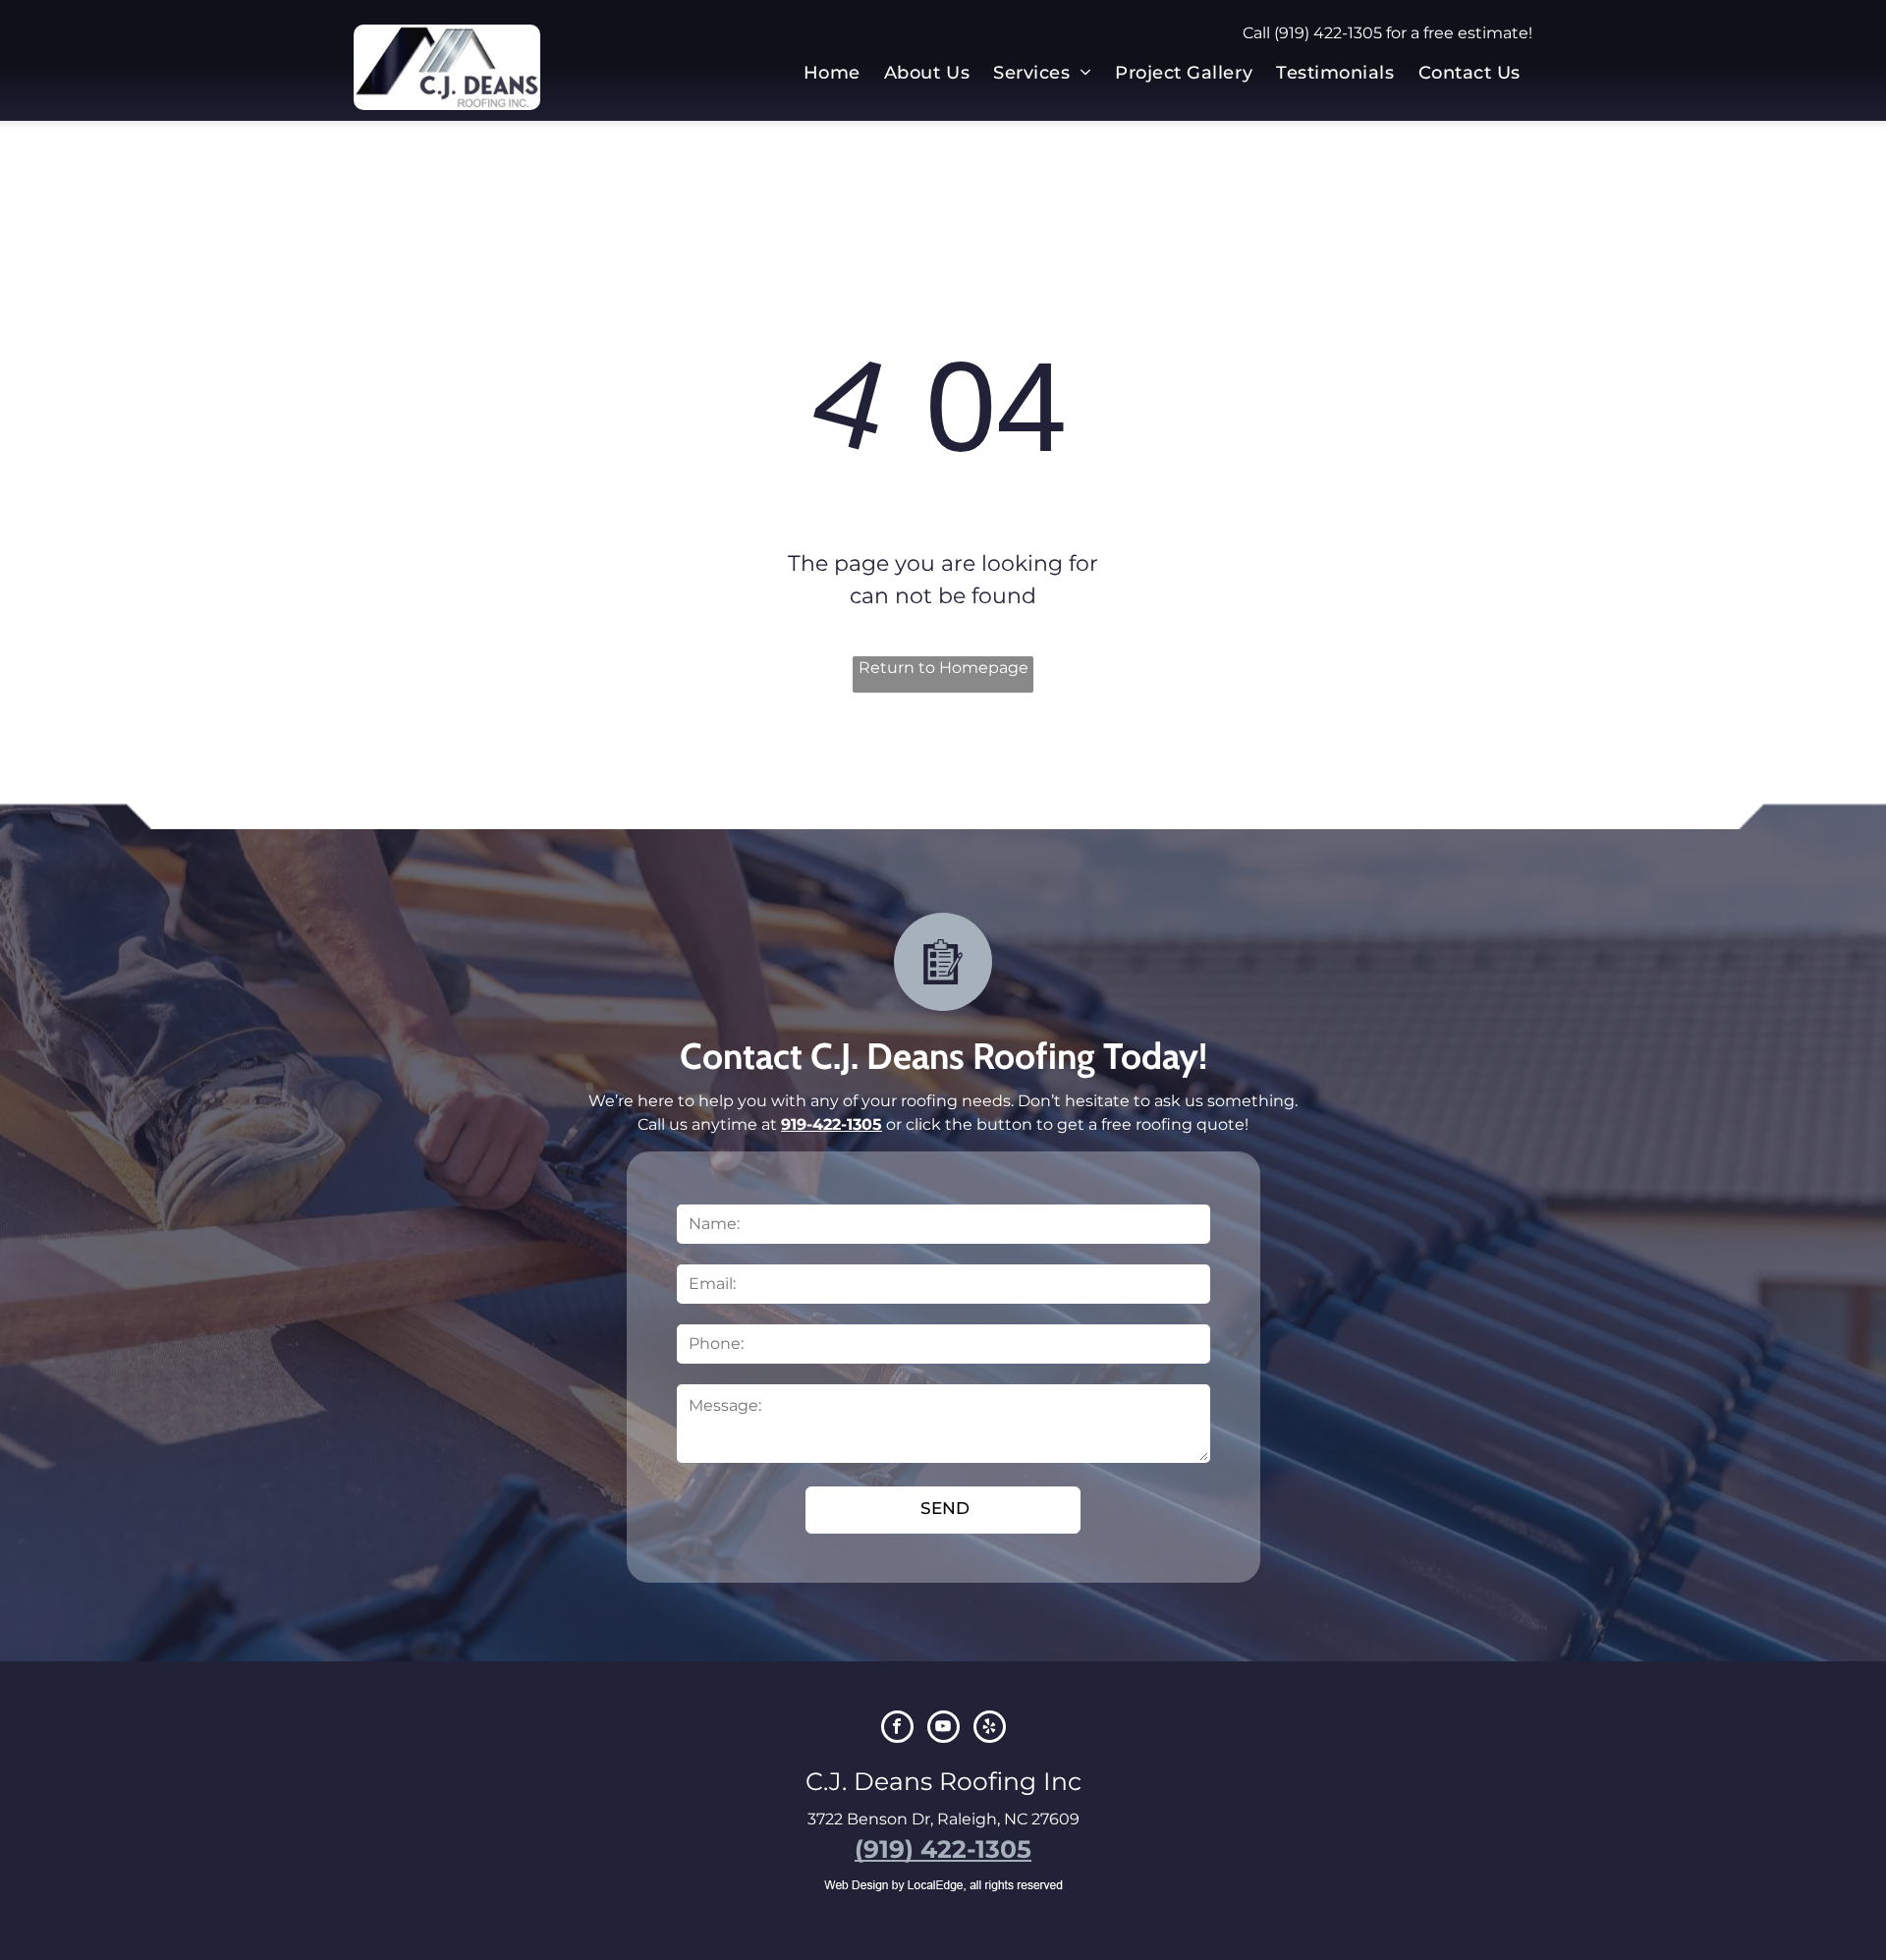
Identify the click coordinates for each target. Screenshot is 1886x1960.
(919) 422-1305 (1328, 33)
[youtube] (943, 1729)
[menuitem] (832, 73)
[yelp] (990, 1729)
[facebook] (897, 1729)
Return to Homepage (943, 668)
